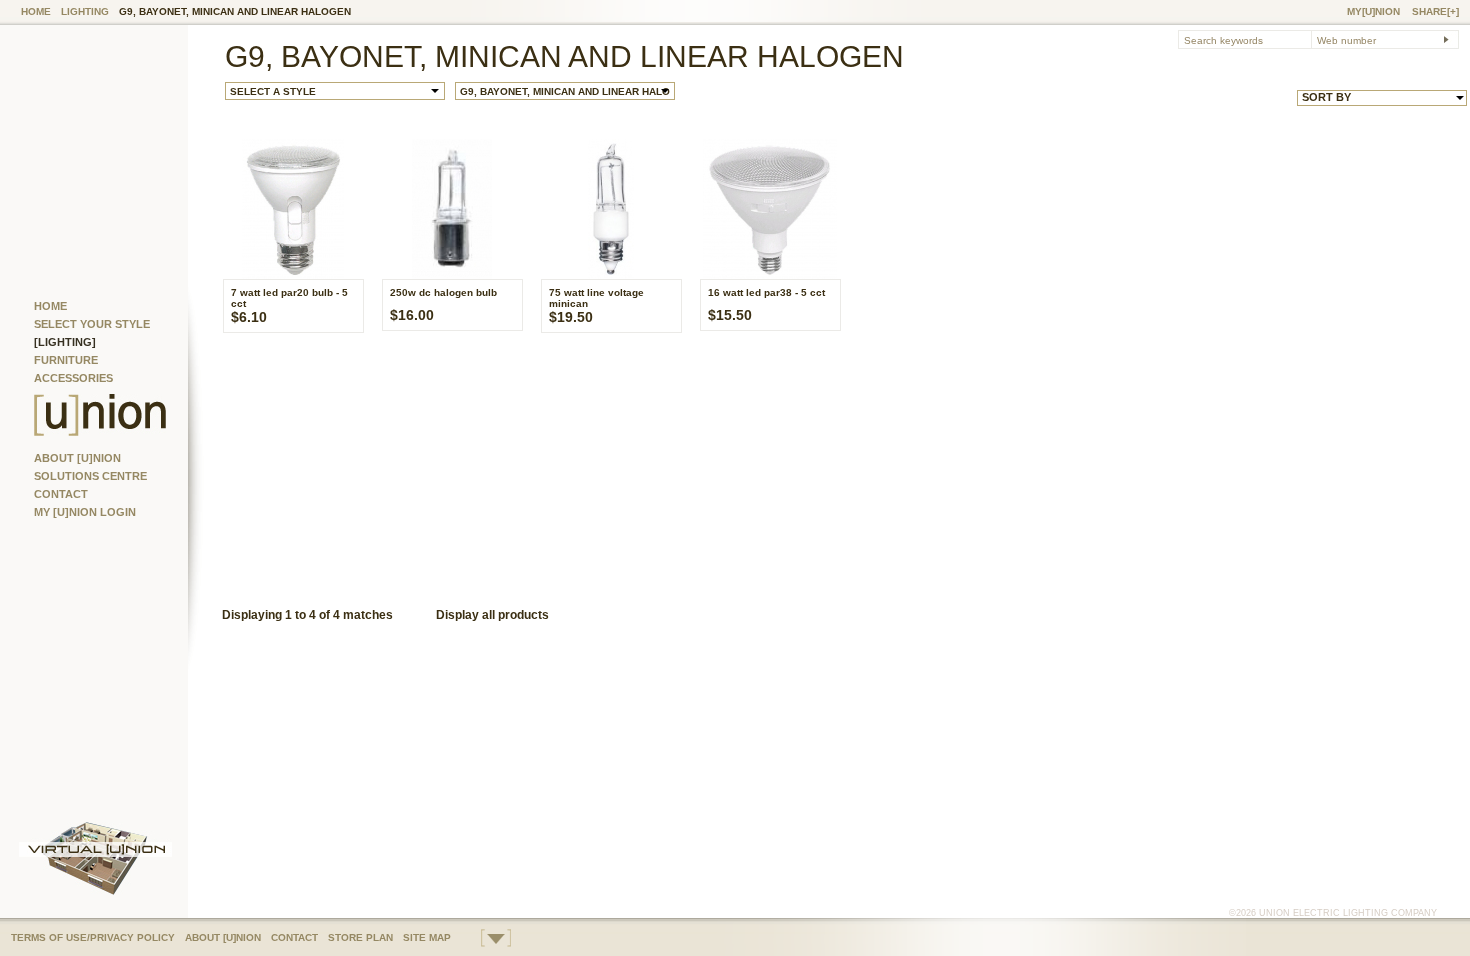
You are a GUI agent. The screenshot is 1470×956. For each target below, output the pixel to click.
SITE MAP (427, 937)
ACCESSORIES (73, 378)
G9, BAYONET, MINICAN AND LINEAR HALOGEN (235, 11)
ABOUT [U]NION (77, 458)
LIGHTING (85, 11)
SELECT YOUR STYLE (92, 324)
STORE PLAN (360, 937)
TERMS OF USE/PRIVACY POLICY (93, 937)
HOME (36, 11)
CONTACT (61, 494)
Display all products (492, 615)
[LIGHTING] (65, 342)
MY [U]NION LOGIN (85, 512)
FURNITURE (66, 360)
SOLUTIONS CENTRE (90, 476)
